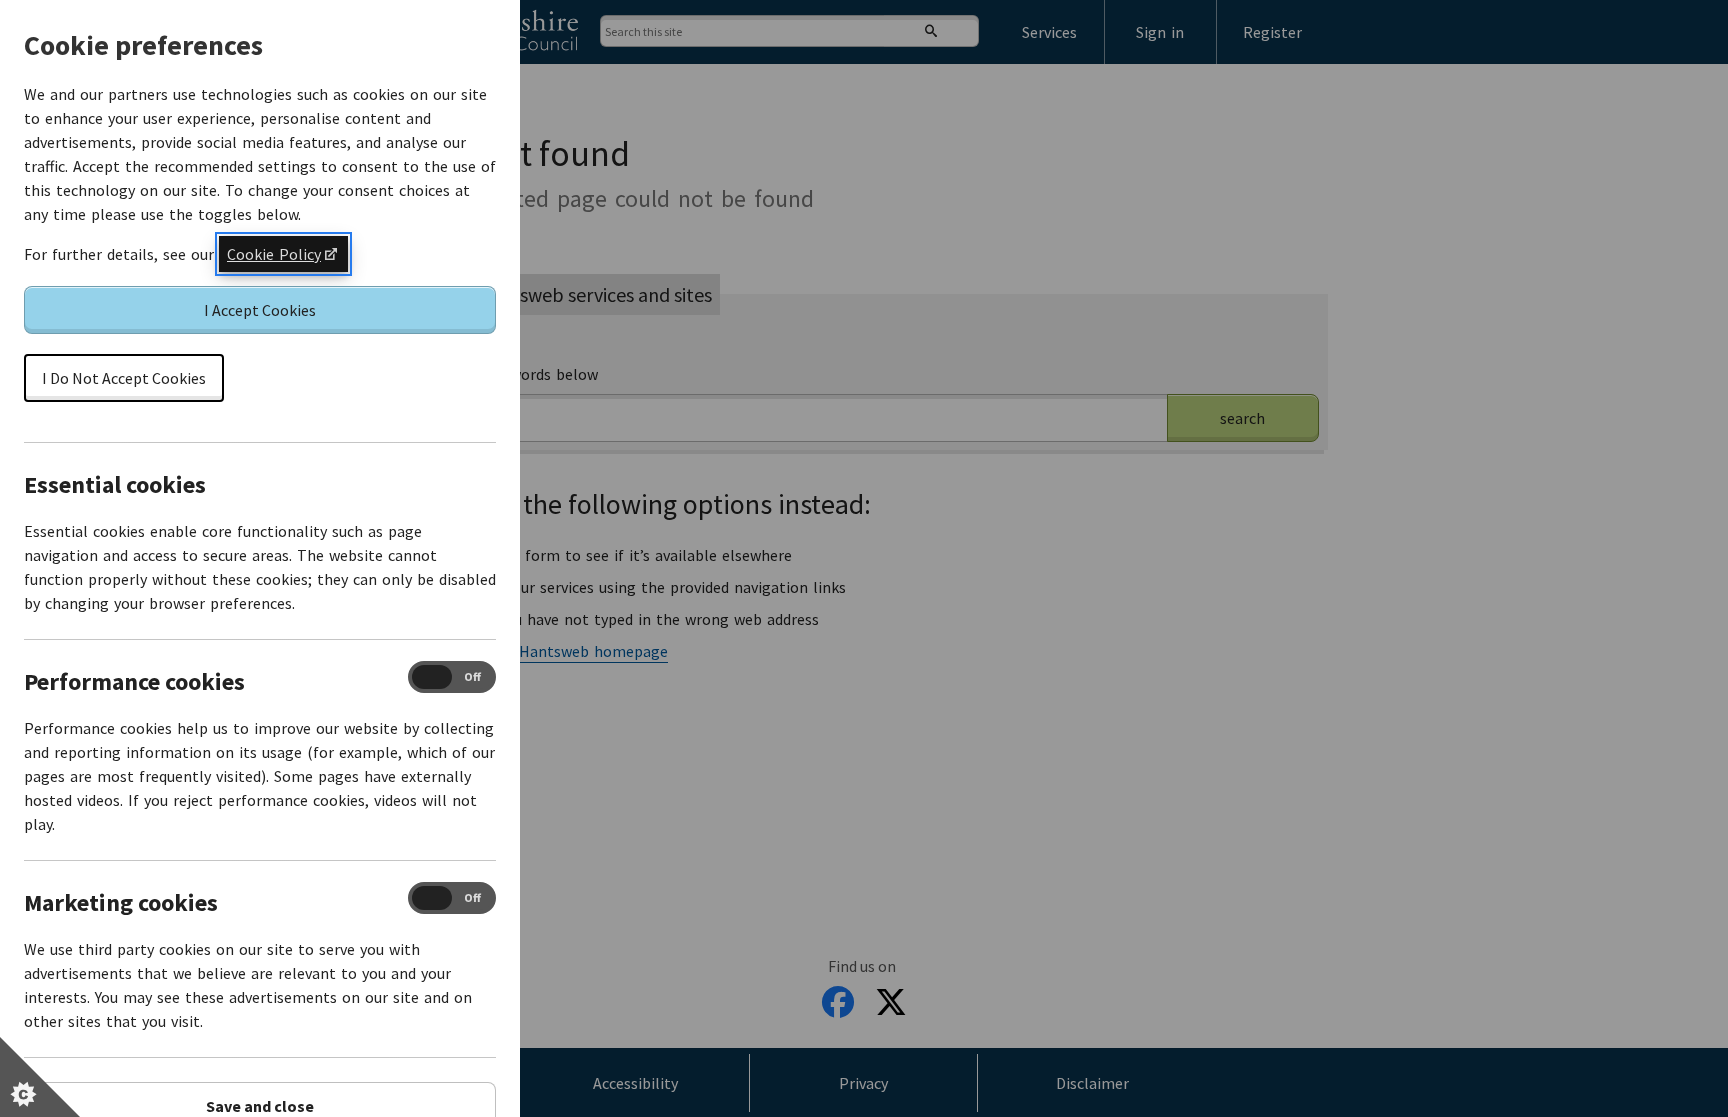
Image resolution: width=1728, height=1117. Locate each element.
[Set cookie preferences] (40, 1077)
